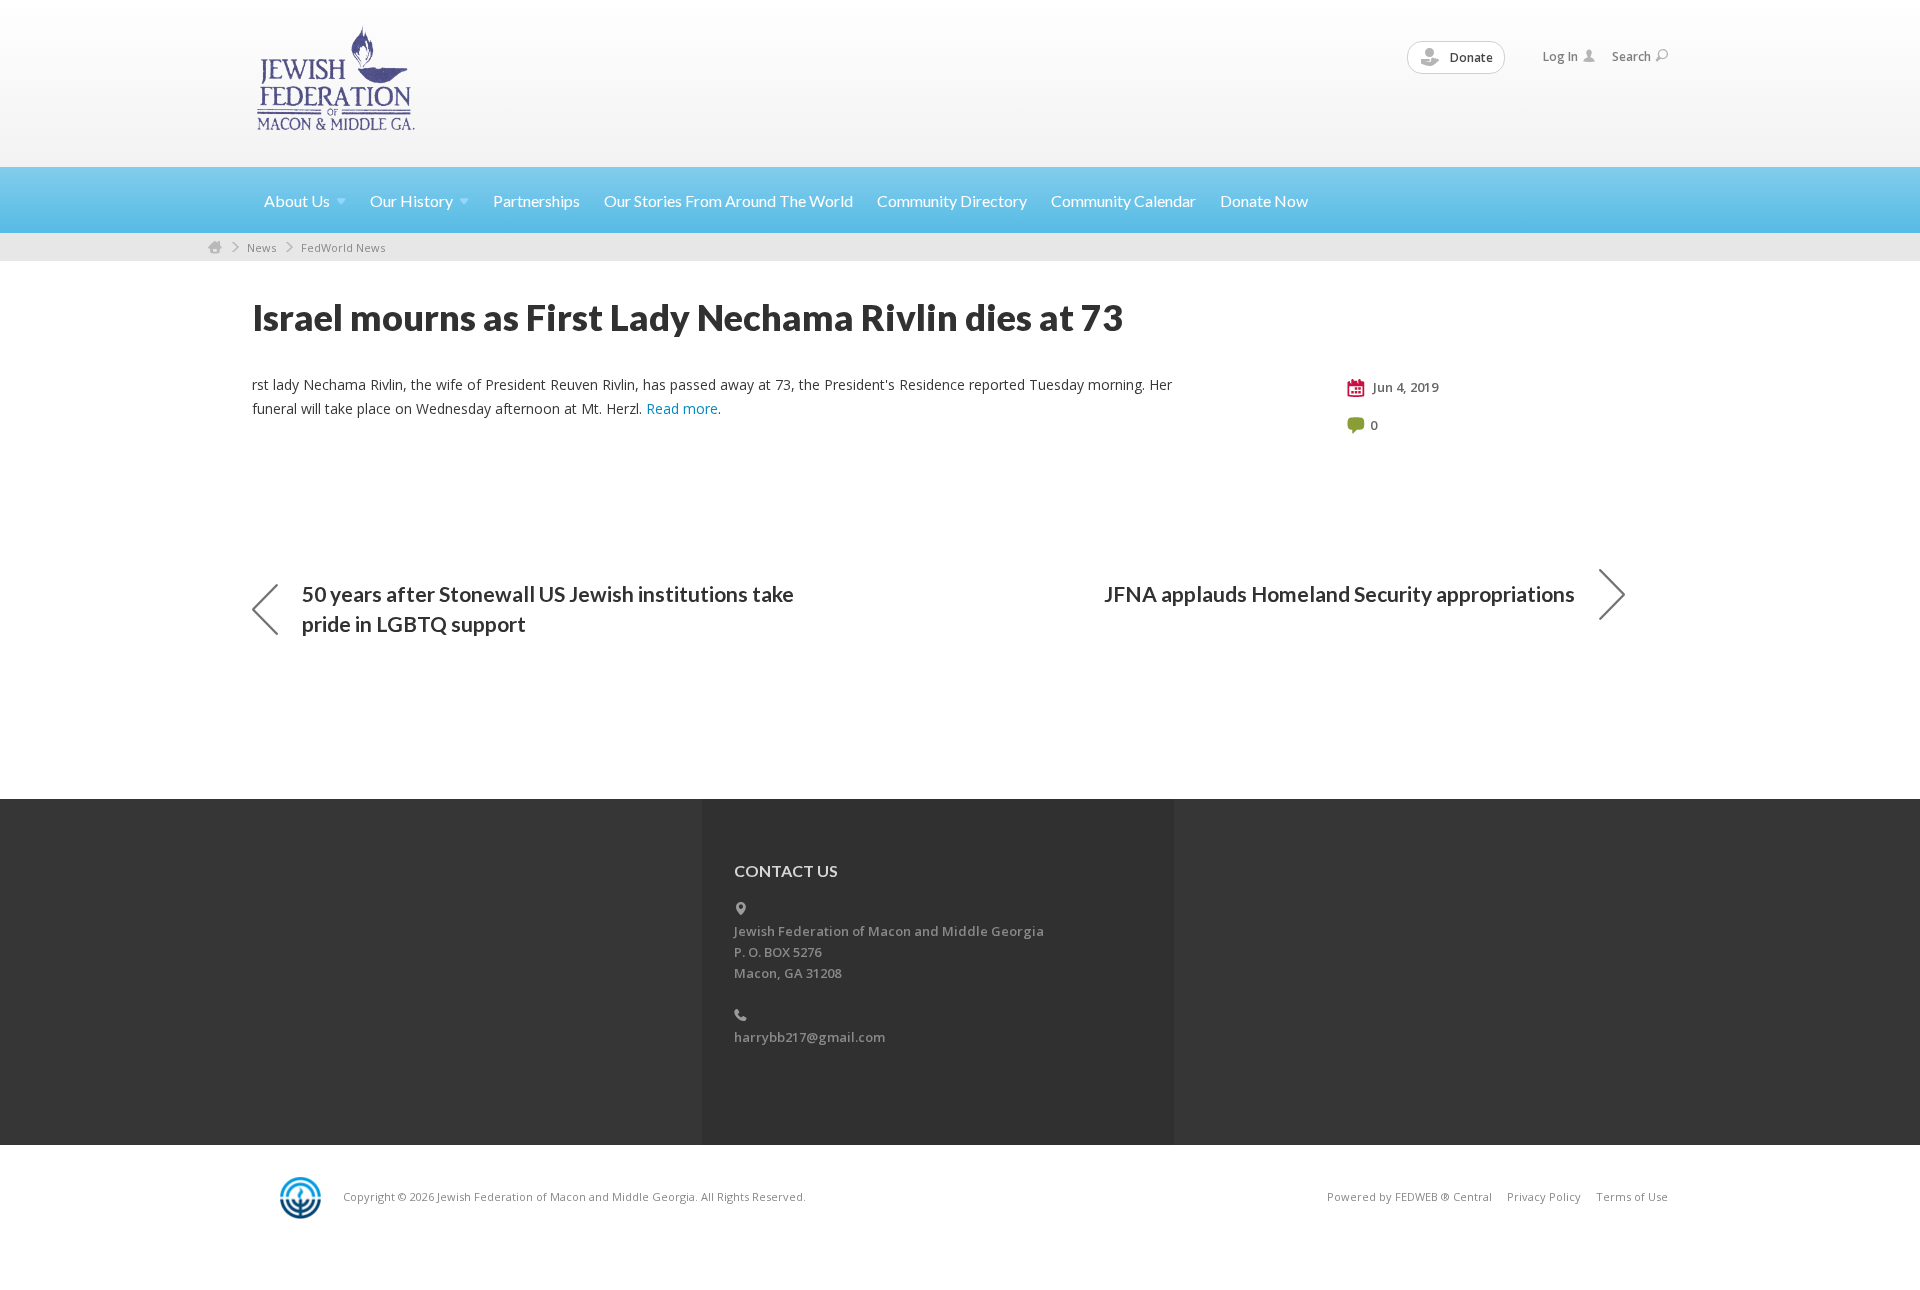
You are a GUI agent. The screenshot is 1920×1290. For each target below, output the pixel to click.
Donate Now (1264, 200)
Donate (1470, 57)
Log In (1560, 56)
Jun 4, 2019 (1404, 387)
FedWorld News (343, 247)
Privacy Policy (1544, 1196)
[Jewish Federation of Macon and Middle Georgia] (337, 82)
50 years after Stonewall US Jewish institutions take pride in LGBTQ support (548, 608)
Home (215, 247)
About (297, 200)
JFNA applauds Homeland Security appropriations (1339, 593)
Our (411, 200)
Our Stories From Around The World (728, 200)
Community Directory (952, 200)
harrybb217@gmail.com (809, 1037)
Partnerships (536, 200)
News (261, 247)
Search (1631, 56)
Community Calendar (1123, 200)
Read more (682, 408)
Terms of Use (1632, 1196)
